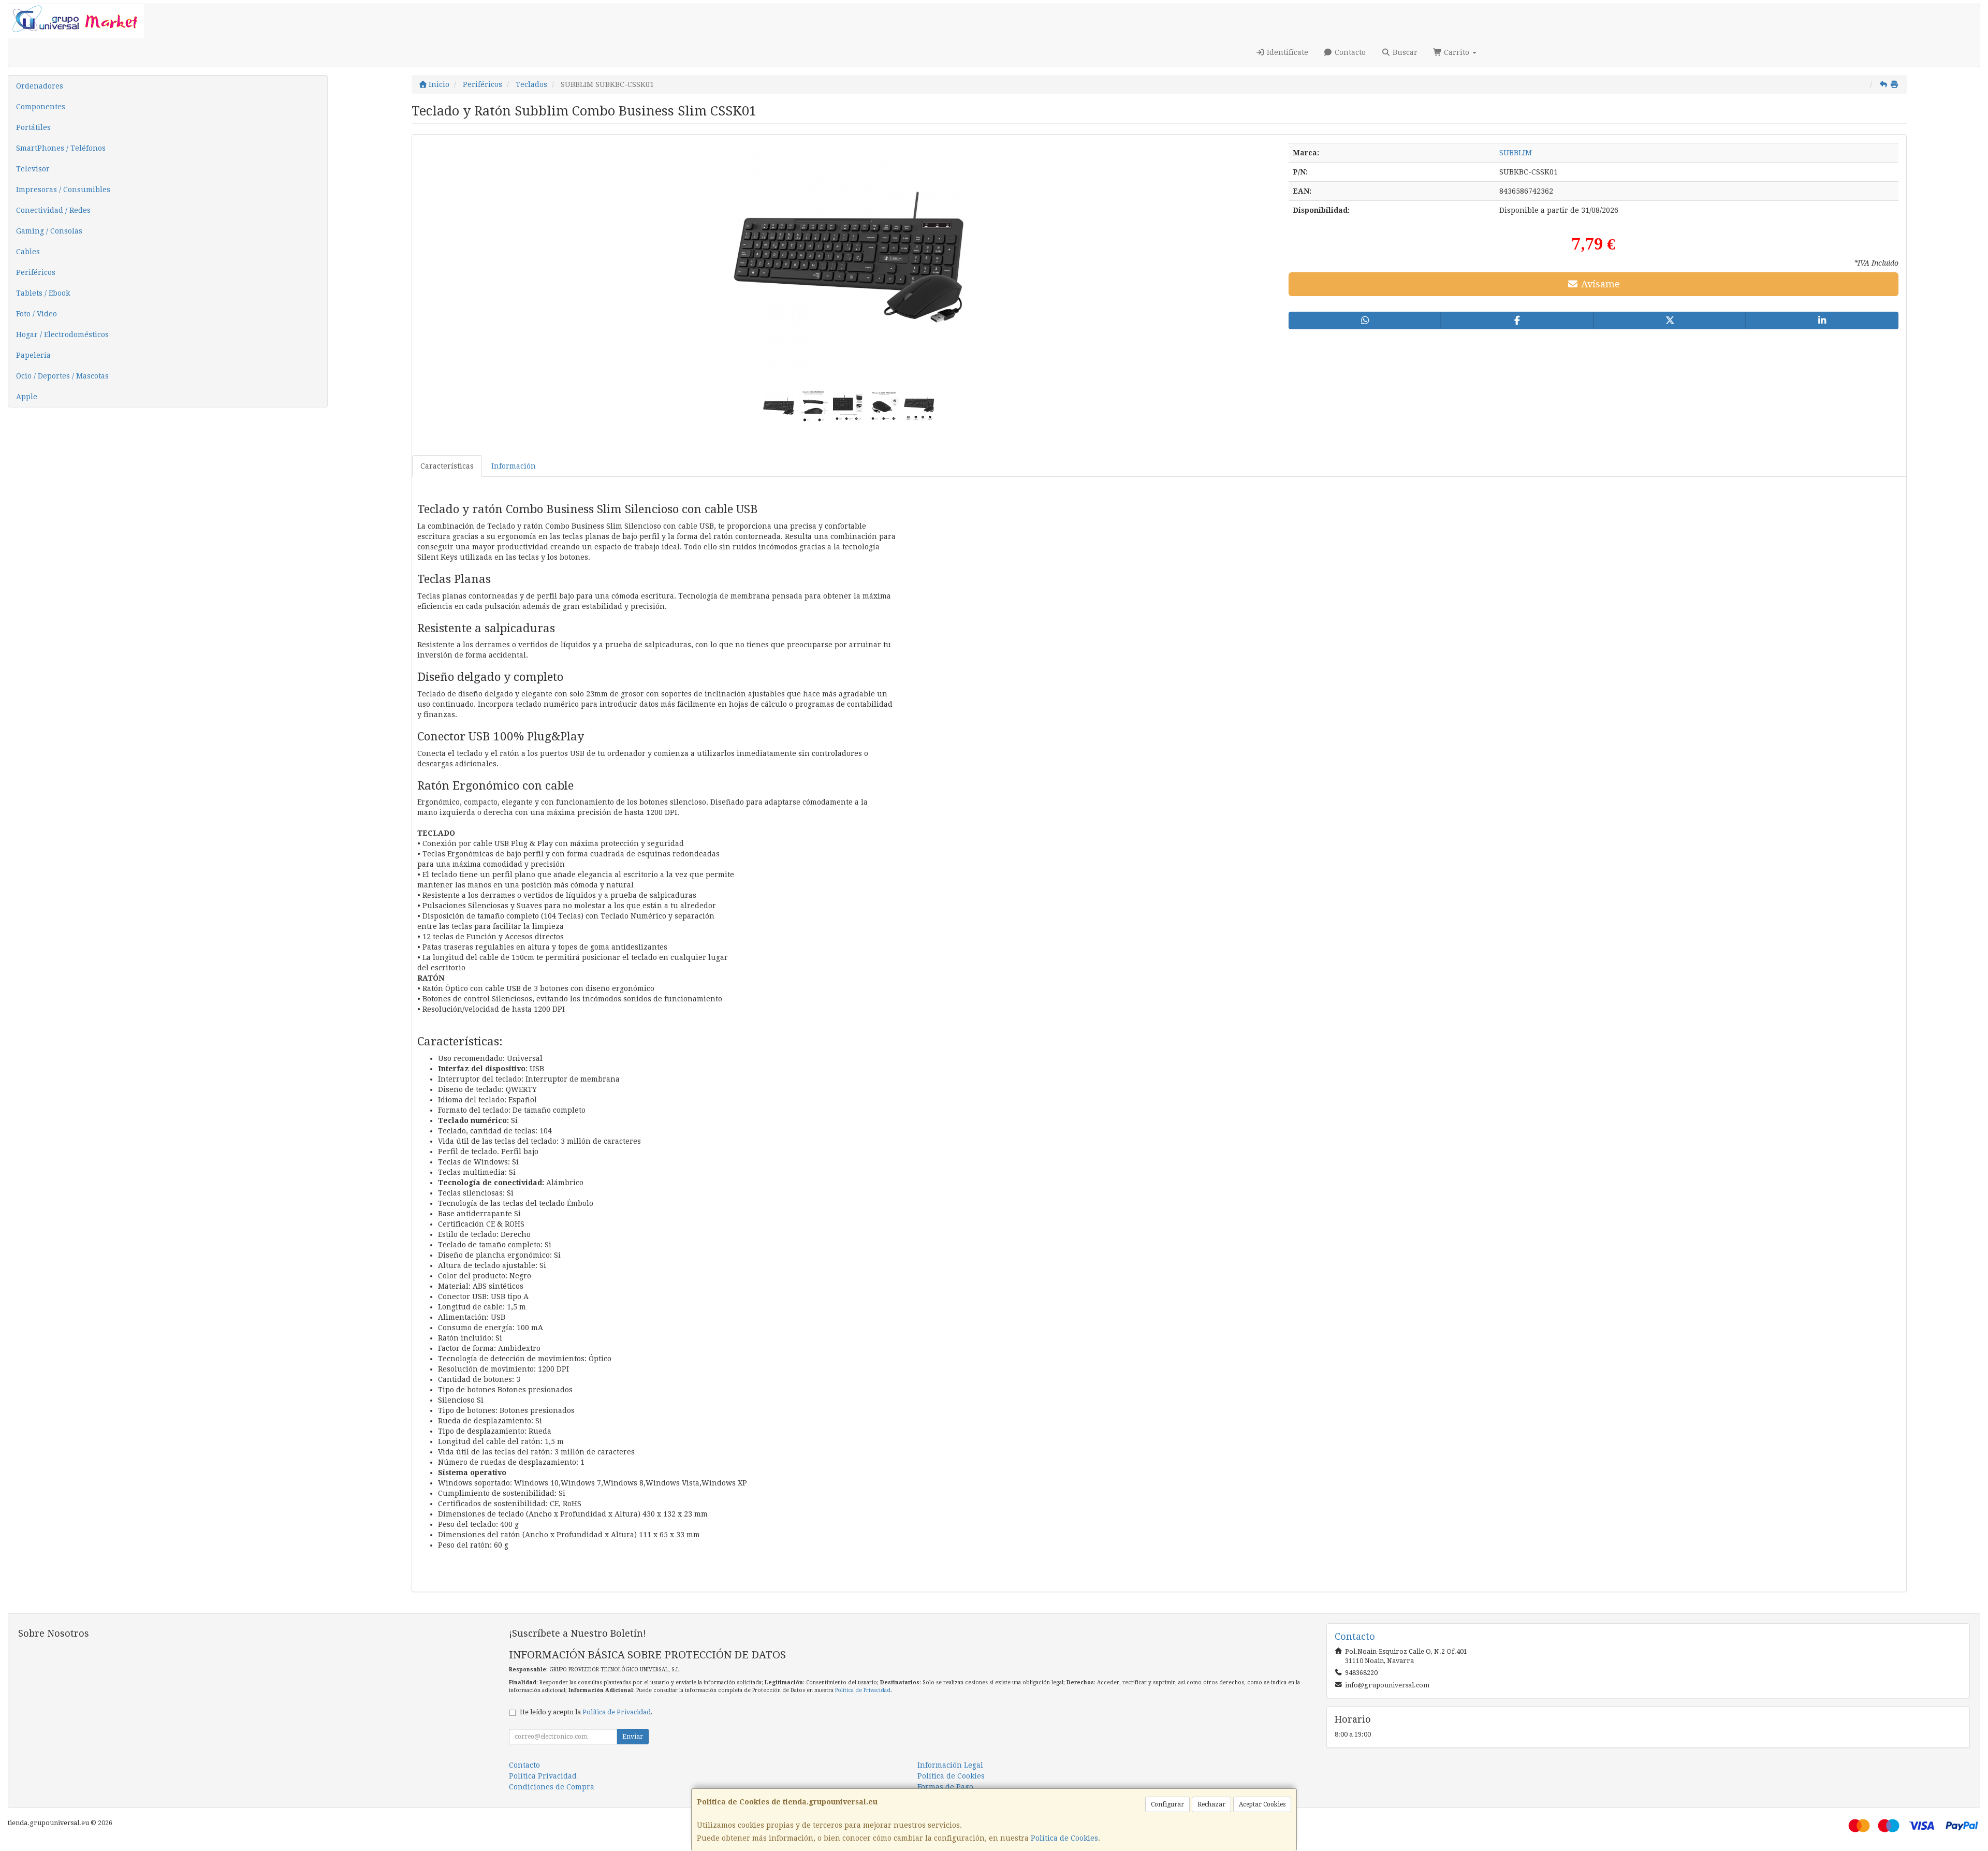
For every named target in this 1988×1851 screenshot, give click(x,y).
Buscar (1404, 52)
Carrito (1457, 52)
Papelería (33, 355)
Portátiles (33, 127)
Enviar (633, 1737)
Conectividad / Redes (53, 210)
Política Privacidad (543, 1776)
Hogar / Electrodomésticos (62, 334)
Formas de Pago (945, 1787)
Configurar (1167, 1804)
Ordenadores (40, 86)
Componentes (41, 107)
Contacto (1349, 52)
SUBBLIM (1516, 153)
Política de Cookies (1064, 1838)
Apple (27, 397)
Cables (28, 252)
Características (447, 466)
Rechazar (1211, 1804)
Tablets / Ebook (43, 293)
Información (514, 466)
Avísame (1599, 284)
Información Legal (950, 1765)
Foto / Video (36, 314)
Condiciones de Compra (552, 1787)
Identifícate (1287, 52)
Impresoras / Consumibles (63, 190)
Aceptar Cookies (1262, 1804)
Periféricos (36, 272)
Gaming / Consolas (49, 231)
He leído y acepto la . (586, 1712)
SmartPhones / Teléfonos (61, 148)
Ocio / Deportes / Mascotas (62, 376)
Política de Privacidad (863, 1690)
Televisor (33, 169)
